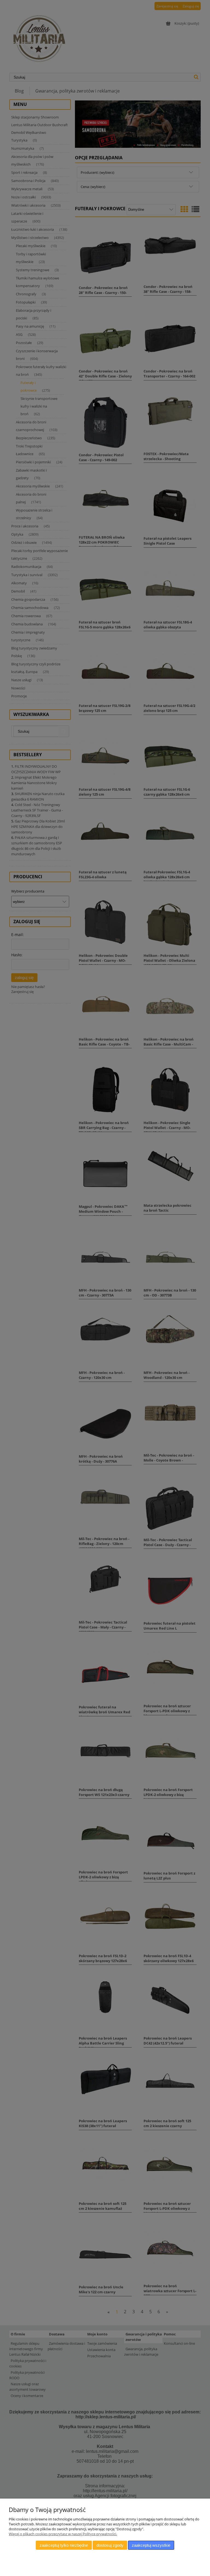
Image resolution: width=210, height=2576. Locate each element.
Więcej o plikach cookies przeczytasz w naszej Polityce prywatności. (63, 2534)
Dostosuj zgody (110, 2545)
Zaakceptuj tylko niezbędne (64, 2545)
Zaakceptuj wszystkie (151, 2545)
